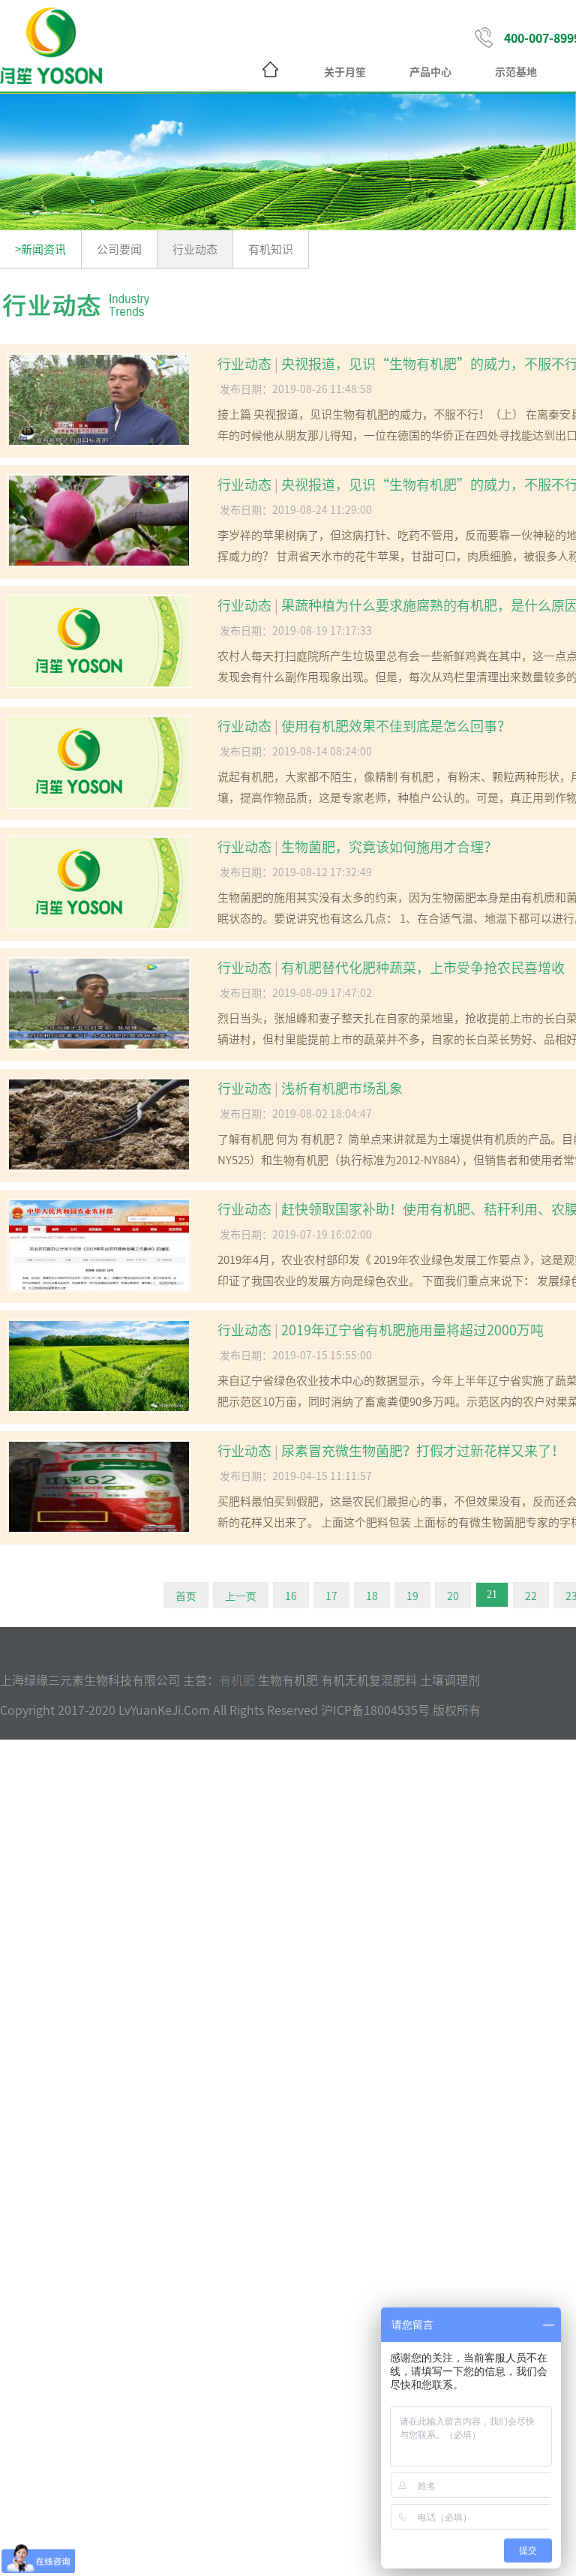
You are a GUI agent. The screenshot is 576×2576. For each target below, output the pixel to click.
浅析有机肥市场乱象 (342, 1088)
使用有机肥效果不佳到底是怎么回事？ (396, 726)
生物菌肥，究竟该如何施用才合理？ (389, 847)
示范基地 (516, 71)
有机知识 (271, 249)
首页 (186, 1596)
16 (291, 1596)
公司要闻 (119, 249)
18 (372, 1596)
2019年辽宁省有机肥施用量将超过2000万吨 (412, 1330)
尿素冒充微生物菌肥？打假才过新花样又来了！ (423, 1450)
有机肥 (237, 1680)
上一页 (241, 1596)
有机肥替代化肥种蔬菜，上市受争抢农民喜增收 (423, 967)
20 (453, 1596)
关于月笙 (345, 71)
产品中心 (430, 71)
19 (412, 1596)
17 (331, 1596)
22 (531, 1596)
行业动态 (195, 249)
